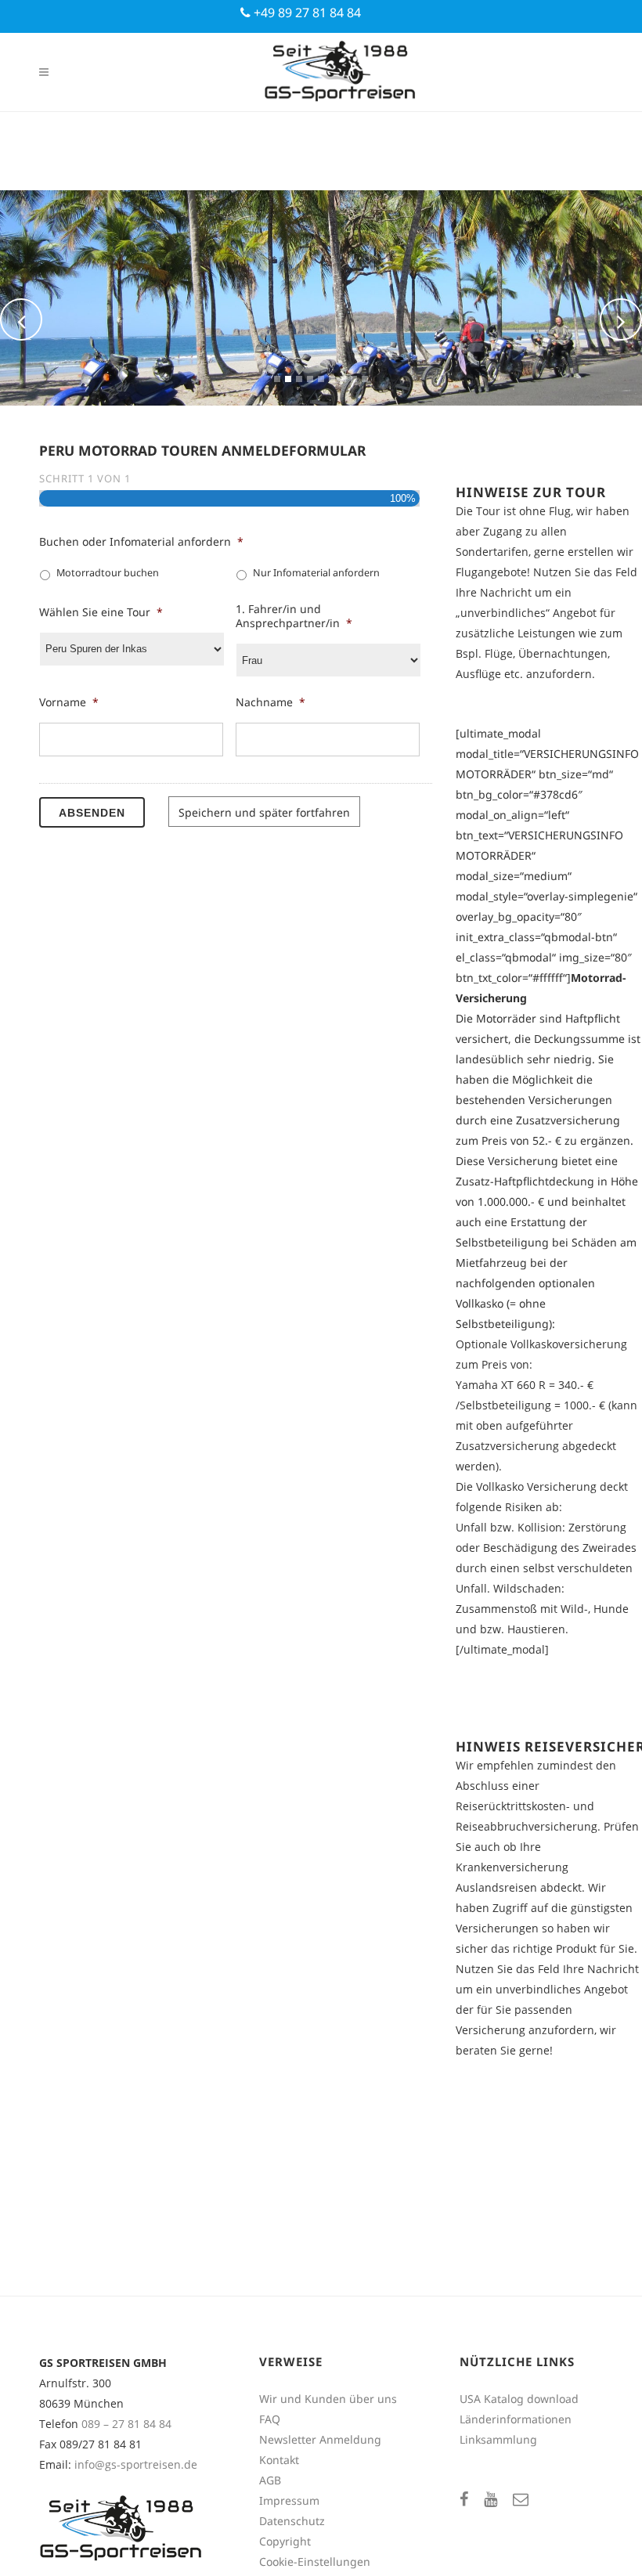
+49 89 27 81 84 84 (306, 13)
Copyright (285, 2541)
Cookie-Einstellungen (315, 2562)
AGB (270, 2480)
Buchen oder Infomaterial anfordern (141, 542)
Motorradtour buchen (108, 573)
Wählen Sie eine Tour (101, 612)
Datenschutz (292, 2521)
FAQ (270, 2419)
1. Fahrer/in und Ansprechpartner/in (294, 616)
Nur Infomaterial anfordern (316, 573)
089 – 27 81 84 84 (126, 2424)
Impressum (289, 2500)
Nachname (271, 702)
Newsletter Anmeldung (320, 2439)
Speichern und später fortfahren (264, 812)
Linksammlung (498, 2439)
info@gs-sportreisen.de (136, 2464)
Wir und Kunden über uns (328, 2399)
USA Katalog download (519, 2399)
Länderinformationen (516, 2419)
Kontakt (279, 2460)
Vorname (69, 702)
